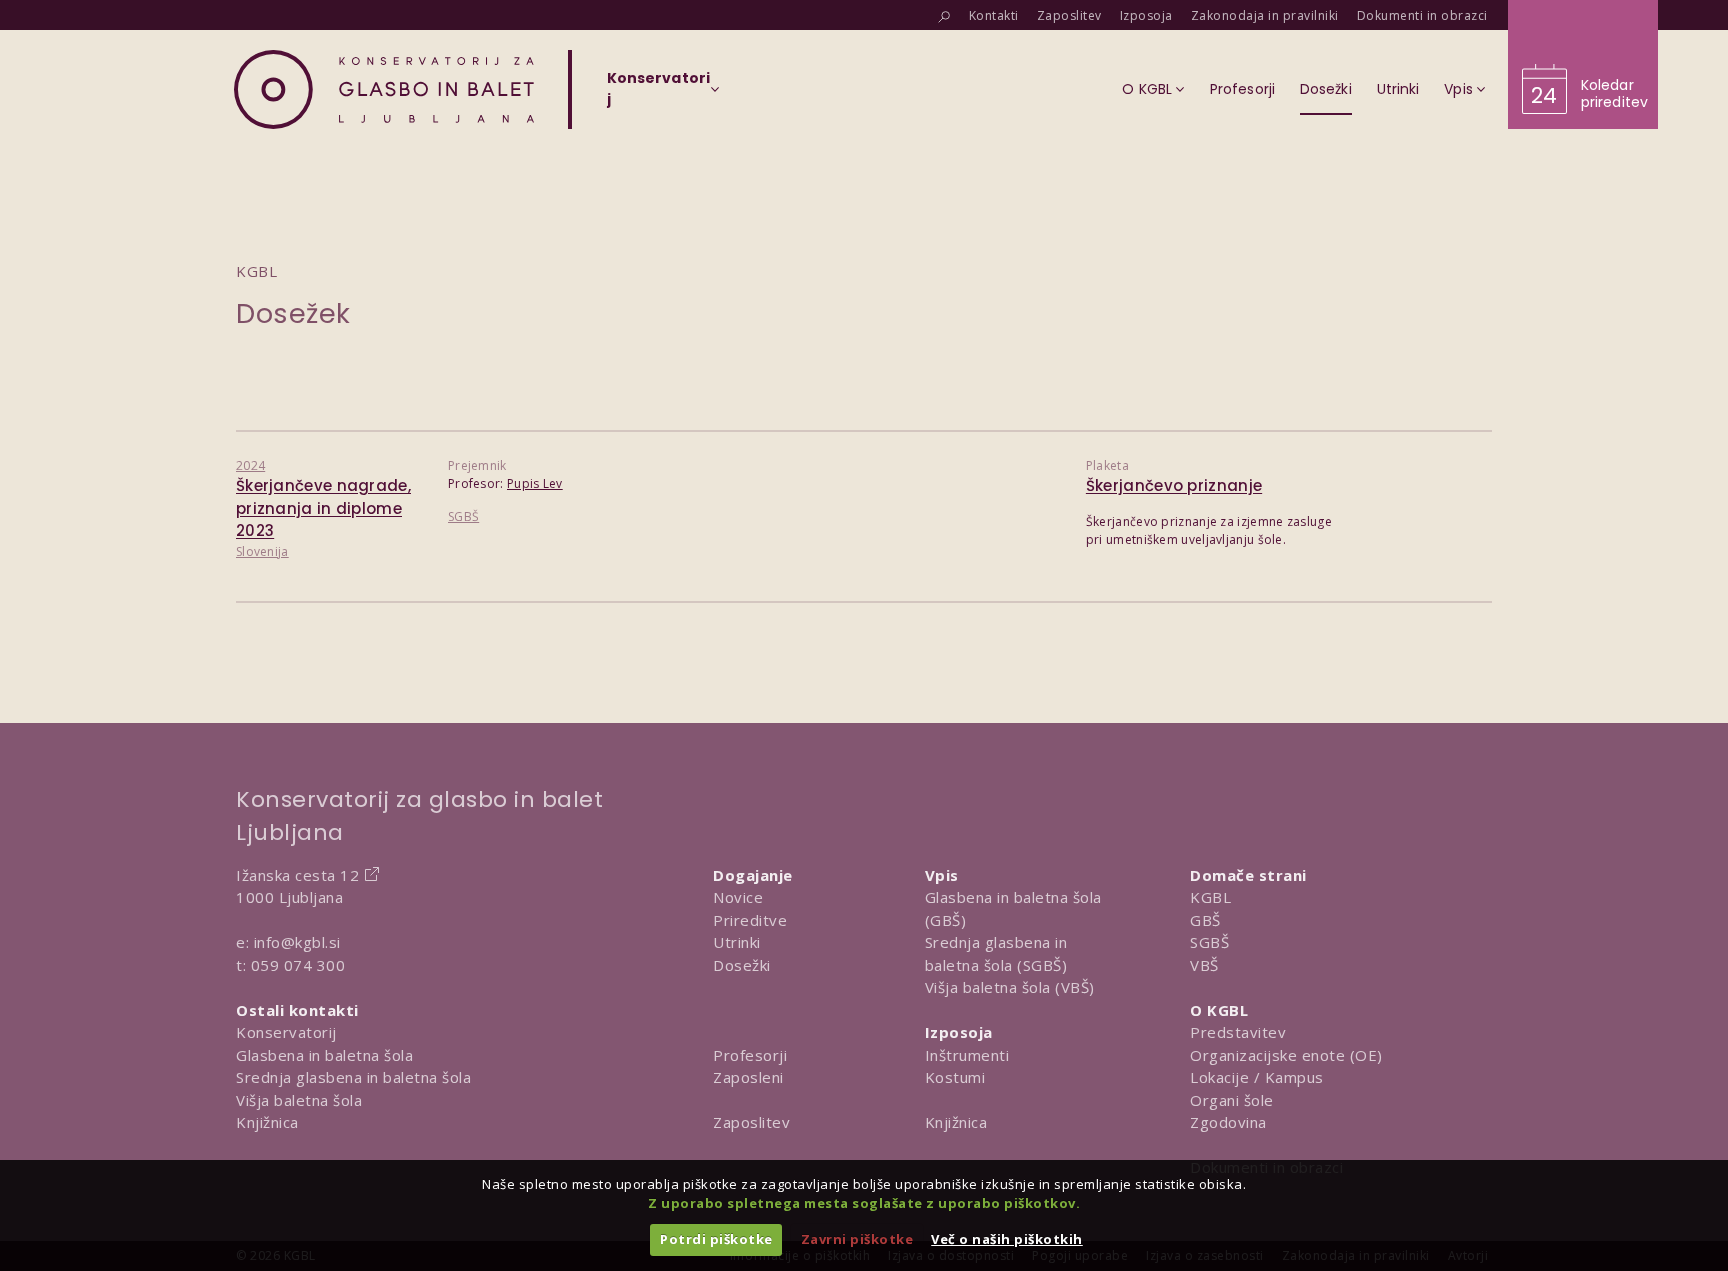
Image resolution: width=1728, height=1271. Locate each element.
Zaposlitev (751, 1122)
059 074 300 (298, 965)
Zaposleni (748, 1077)
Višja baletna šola (299, 1100)
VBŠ (1204, 965)
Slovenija (262, 551)
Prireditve (750, 920)
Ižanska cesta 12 (297, 875)
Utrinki (737, 942)
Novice (738, 897)
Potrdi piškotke (716, 1239)
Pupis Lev (535, 483)
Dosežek (293, 313)
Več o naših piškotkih (1007, 1239)
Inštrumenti (967, 1055)
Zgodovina (1228, 1122)
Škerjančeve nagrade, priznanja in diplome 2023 (323, 508)
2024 (250, 465)
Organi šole (1232, 1100)
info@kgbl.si (297, 942)
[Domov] (384, 89)
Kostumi (955, 1077)
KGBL (1210, 897)
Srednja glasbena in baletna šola (353, 1077)
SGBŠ (463, 516)
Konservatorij (286, 1032)
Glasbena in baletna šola (324, 1055)
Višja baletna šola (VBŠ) (1010, 987)
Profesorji (750, 1055)
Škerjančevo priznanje (1174, 485)
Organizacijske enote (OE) (1286, 1055)
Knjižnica (267, 1122)
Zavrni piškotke (857, 1239)
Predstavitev (1238, 1032)
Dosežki (742, 965)
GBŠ (1205, 920)
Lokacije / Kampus (1257, 1077)
